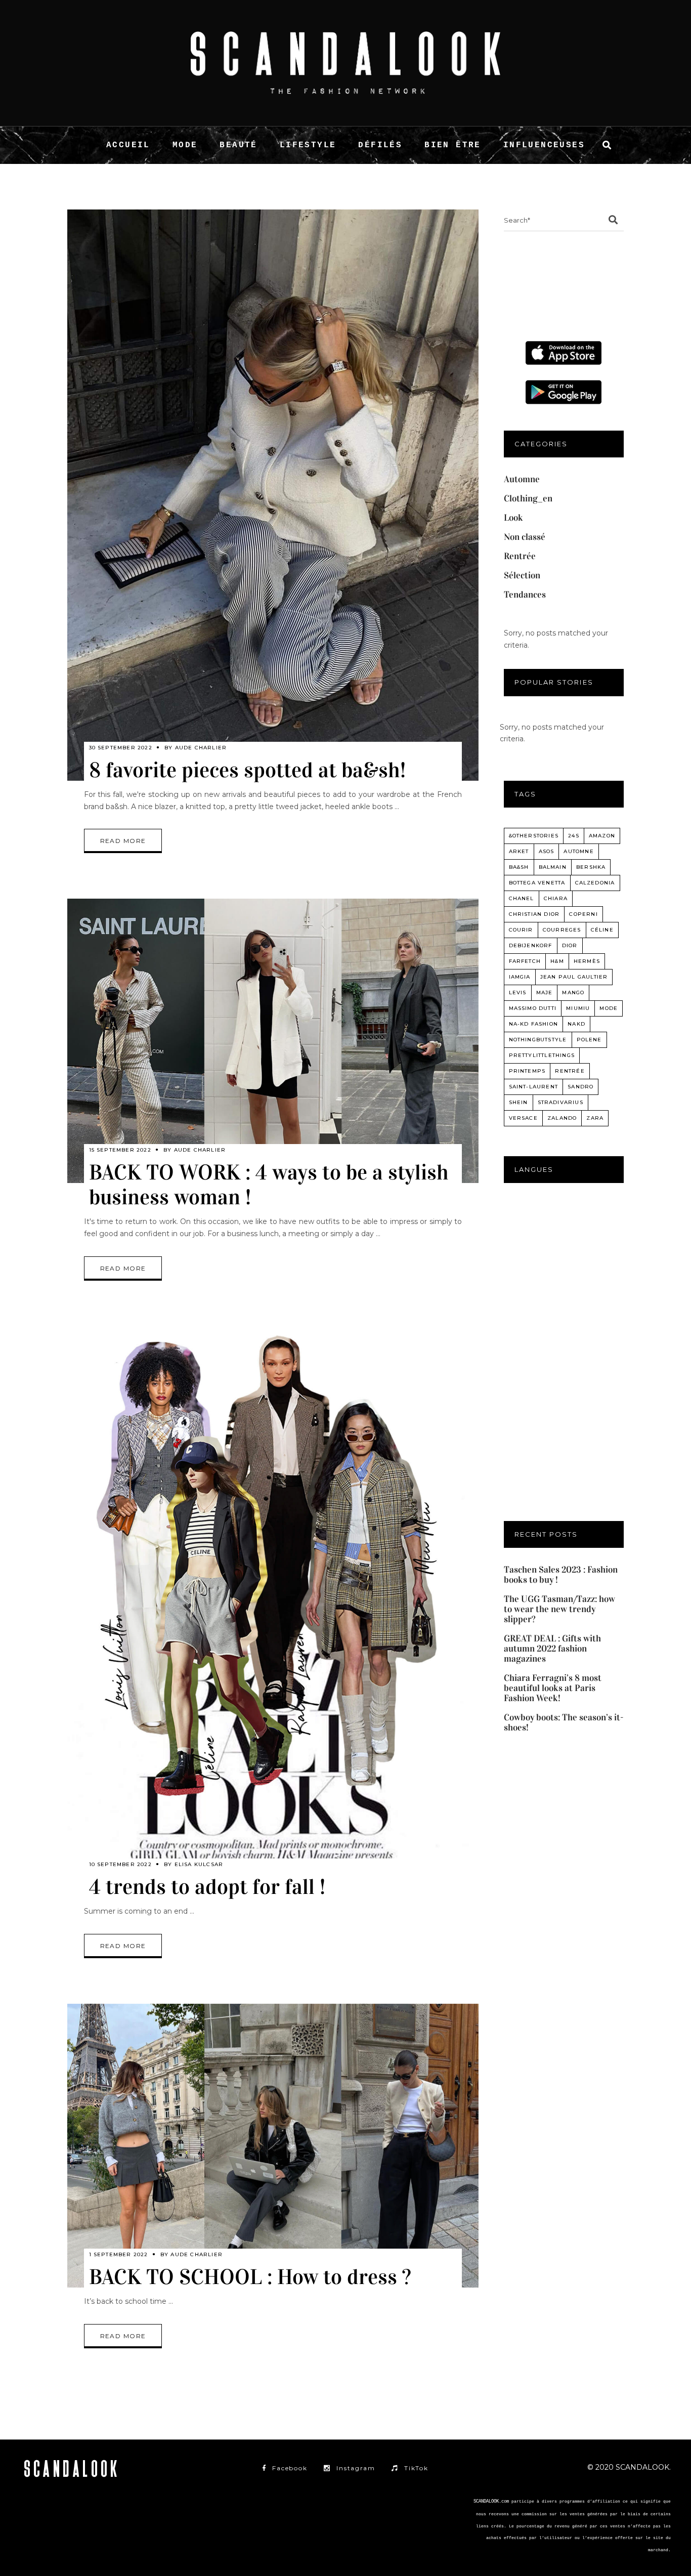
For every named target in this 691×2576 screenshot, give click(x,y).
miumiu (578, 1008)
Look (513, 518)
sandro (580, 1087)
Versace (523, 1118)
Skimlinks (654, 2562)
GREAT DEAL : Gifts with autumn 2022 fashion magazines (552, 1649)
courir (521, 930)
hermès (587, 961)
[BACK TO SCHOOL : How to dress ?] (273, 2146)
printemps (527, 1071)
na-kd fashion (534, 1024)
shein (519, 1102)
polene (589, 1040)
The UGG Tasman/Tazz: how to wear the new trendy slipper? (559, 1609)
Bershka (591, 867)
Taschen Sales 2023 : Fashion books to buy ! (561, 1575)
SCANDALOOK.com (491, 2502)
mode (609, 1008)
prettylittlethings (542, 1055)
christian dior (534, 914)
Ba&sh (519, 867)
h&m (557, 961)
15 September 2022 (120, 1150)
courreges (562, 930)
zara (595, 1118)
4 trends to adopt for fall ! (207, 1887)
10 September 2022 (120, 1864)
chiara (556, 898)
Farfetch (525, 961)
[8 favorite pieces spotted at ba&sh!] (273, 495)
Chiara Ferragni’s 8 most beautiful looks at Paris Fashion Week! (553, 1688)
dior (570, 945)
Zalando (562, 1118)
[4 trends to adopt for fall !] (273, 1612)
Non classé (525, 537)
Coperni (583, 914)
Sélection (522, 575)
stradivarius (560, 1102)
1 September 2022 (119, 2254)
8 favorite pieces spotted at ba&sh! (247, 770)
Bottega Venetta (537, 883)
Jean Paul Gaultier (574, 977)
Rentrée (520, 556)
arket (519, 851)
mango (573, 993)
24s (574, 836)
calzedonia (595, 883)
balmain (553, 867)
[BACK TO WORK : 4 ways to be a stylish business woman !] (273, 1041)
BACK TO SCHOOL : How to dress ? (250, 2277)
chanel (522, 898)
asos (547, 851)
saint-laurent (534, 1087)
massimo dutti (533, 1008)
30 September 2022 (121, 748)
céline (602, 930)
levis (518, 993)
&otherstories (534, 836)
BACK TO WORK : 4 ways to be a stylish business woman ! (269, 1185)
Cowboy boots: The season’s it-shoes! (564, 1722)
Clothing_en (528, 498)
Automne (522, 479)
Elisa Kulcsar (199, 1864)
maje (545, 993)
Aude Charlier (201, 748)
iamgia (520, 977)
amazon (602, 836)
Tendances (525, 595)
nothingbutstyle (538, 1040)
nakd (576, 1024)
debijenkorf (531, 945)
